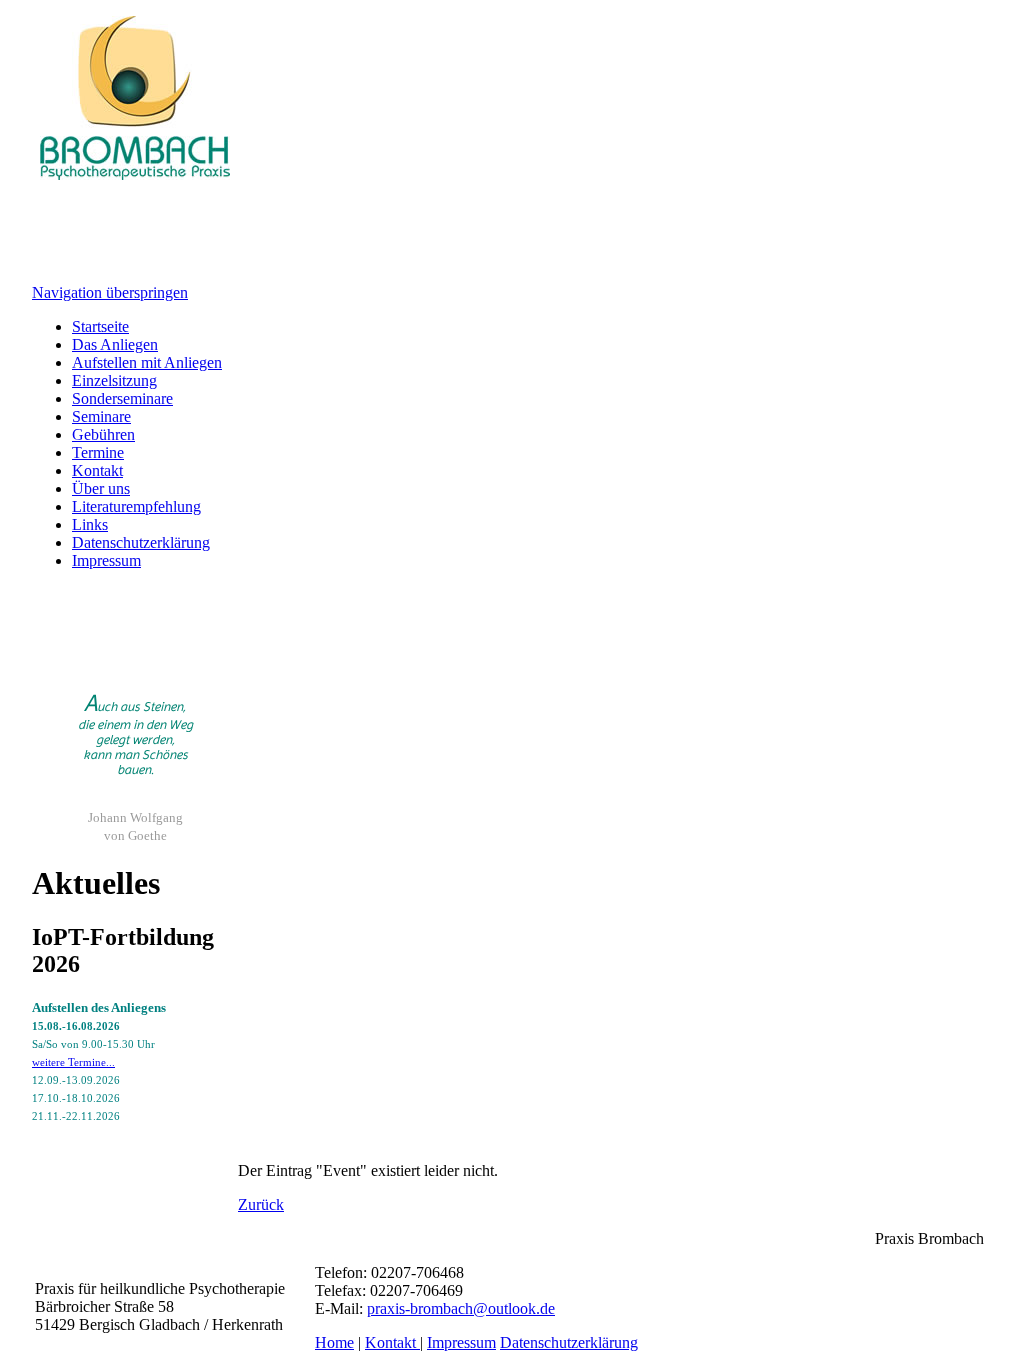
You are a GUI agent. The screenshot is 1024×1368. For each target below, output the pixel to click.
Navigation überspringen (110, 292)
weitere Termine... (73, 1062)
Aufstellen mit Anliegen (147, 362)
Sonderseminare (122, 398)
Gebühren (103, 434)
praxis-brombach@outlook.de (461, 1308)
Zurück (261, 1204)
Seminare (101, 416)
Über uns (101, 488)
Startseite (100, 326)
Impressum (106, 560)
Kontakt (97, 470)
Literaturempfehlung (136, 506)
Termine (98, 452)
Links (90, 524)
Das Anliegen (115, 344)
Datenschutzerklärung (141, 542)
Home (334, 1342)
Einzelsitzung (114, 380)
